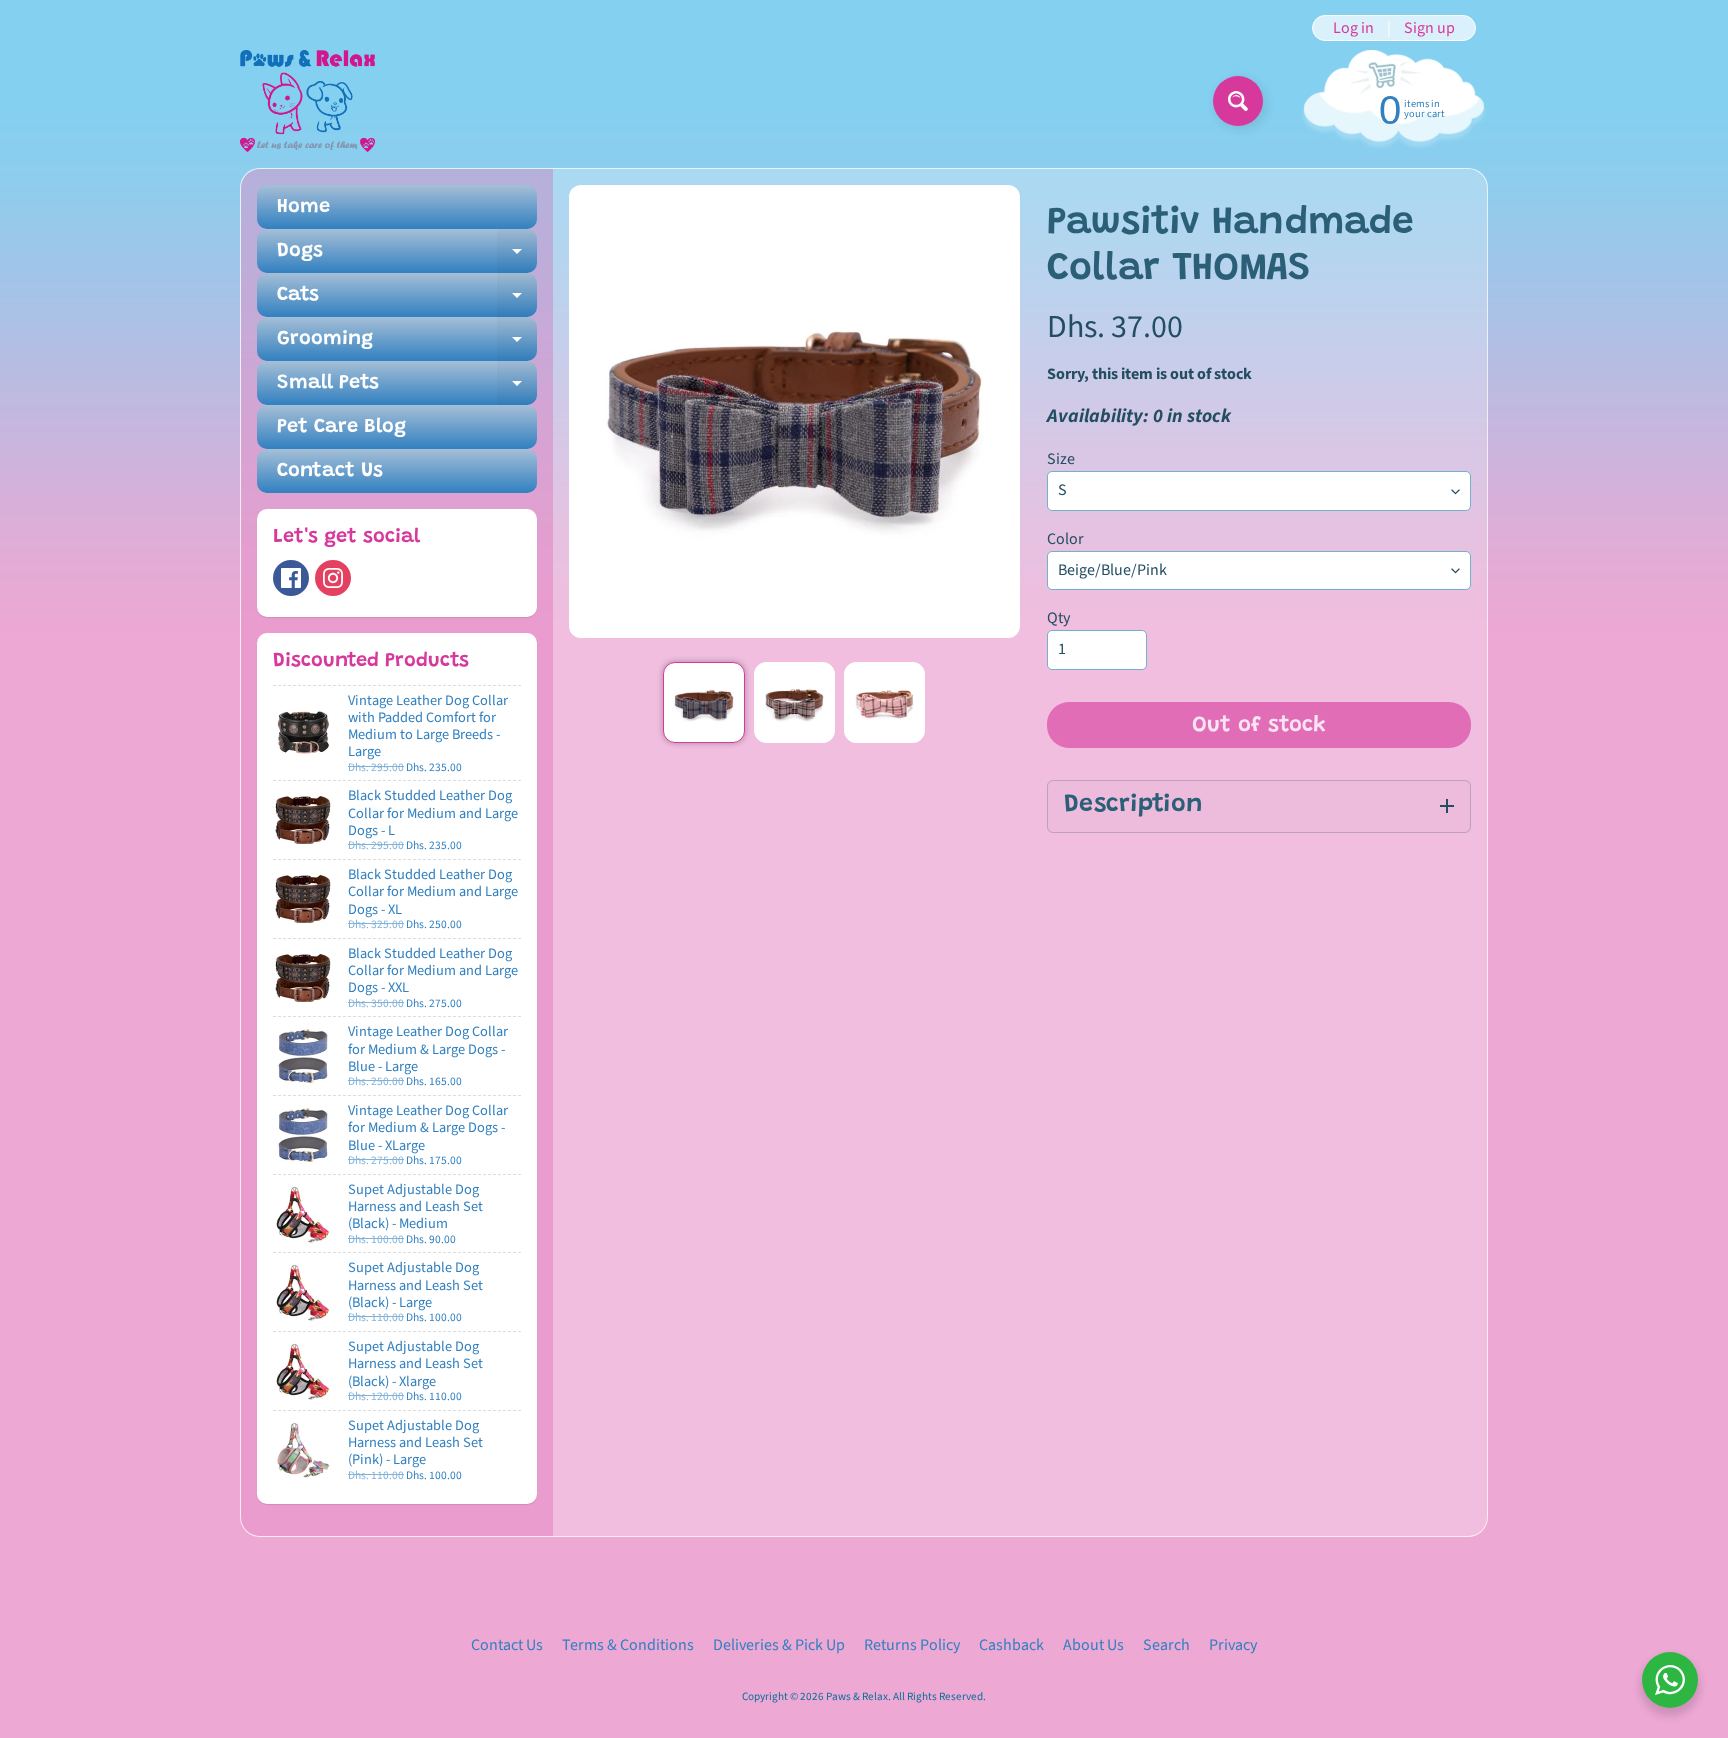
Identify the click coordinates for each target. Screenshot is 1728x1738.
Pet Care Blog (341, 427)
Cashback (1011, 1645)
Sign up (1429, 28)
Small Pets (407, 389)
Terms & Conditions (628, 1645)
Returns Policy (912, 1645)
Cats (407, 301)
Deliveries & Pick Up (779, 1645)
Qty (1058, 618)
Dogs (407, 257)
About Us (1093, 1645)
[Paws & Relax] (307, 101)
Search (1166, 1645)
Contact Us (330, 471)
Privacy (1233, 1645)
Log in (1353, 28)
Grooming (407, 345)
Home (303, 207)
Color (1065, 539)
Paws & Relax (857, 1696)
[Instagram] (333, 578)
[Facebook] (291, 578)
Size (1061, 459)
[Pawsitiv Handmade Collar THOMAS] (703, 702)
